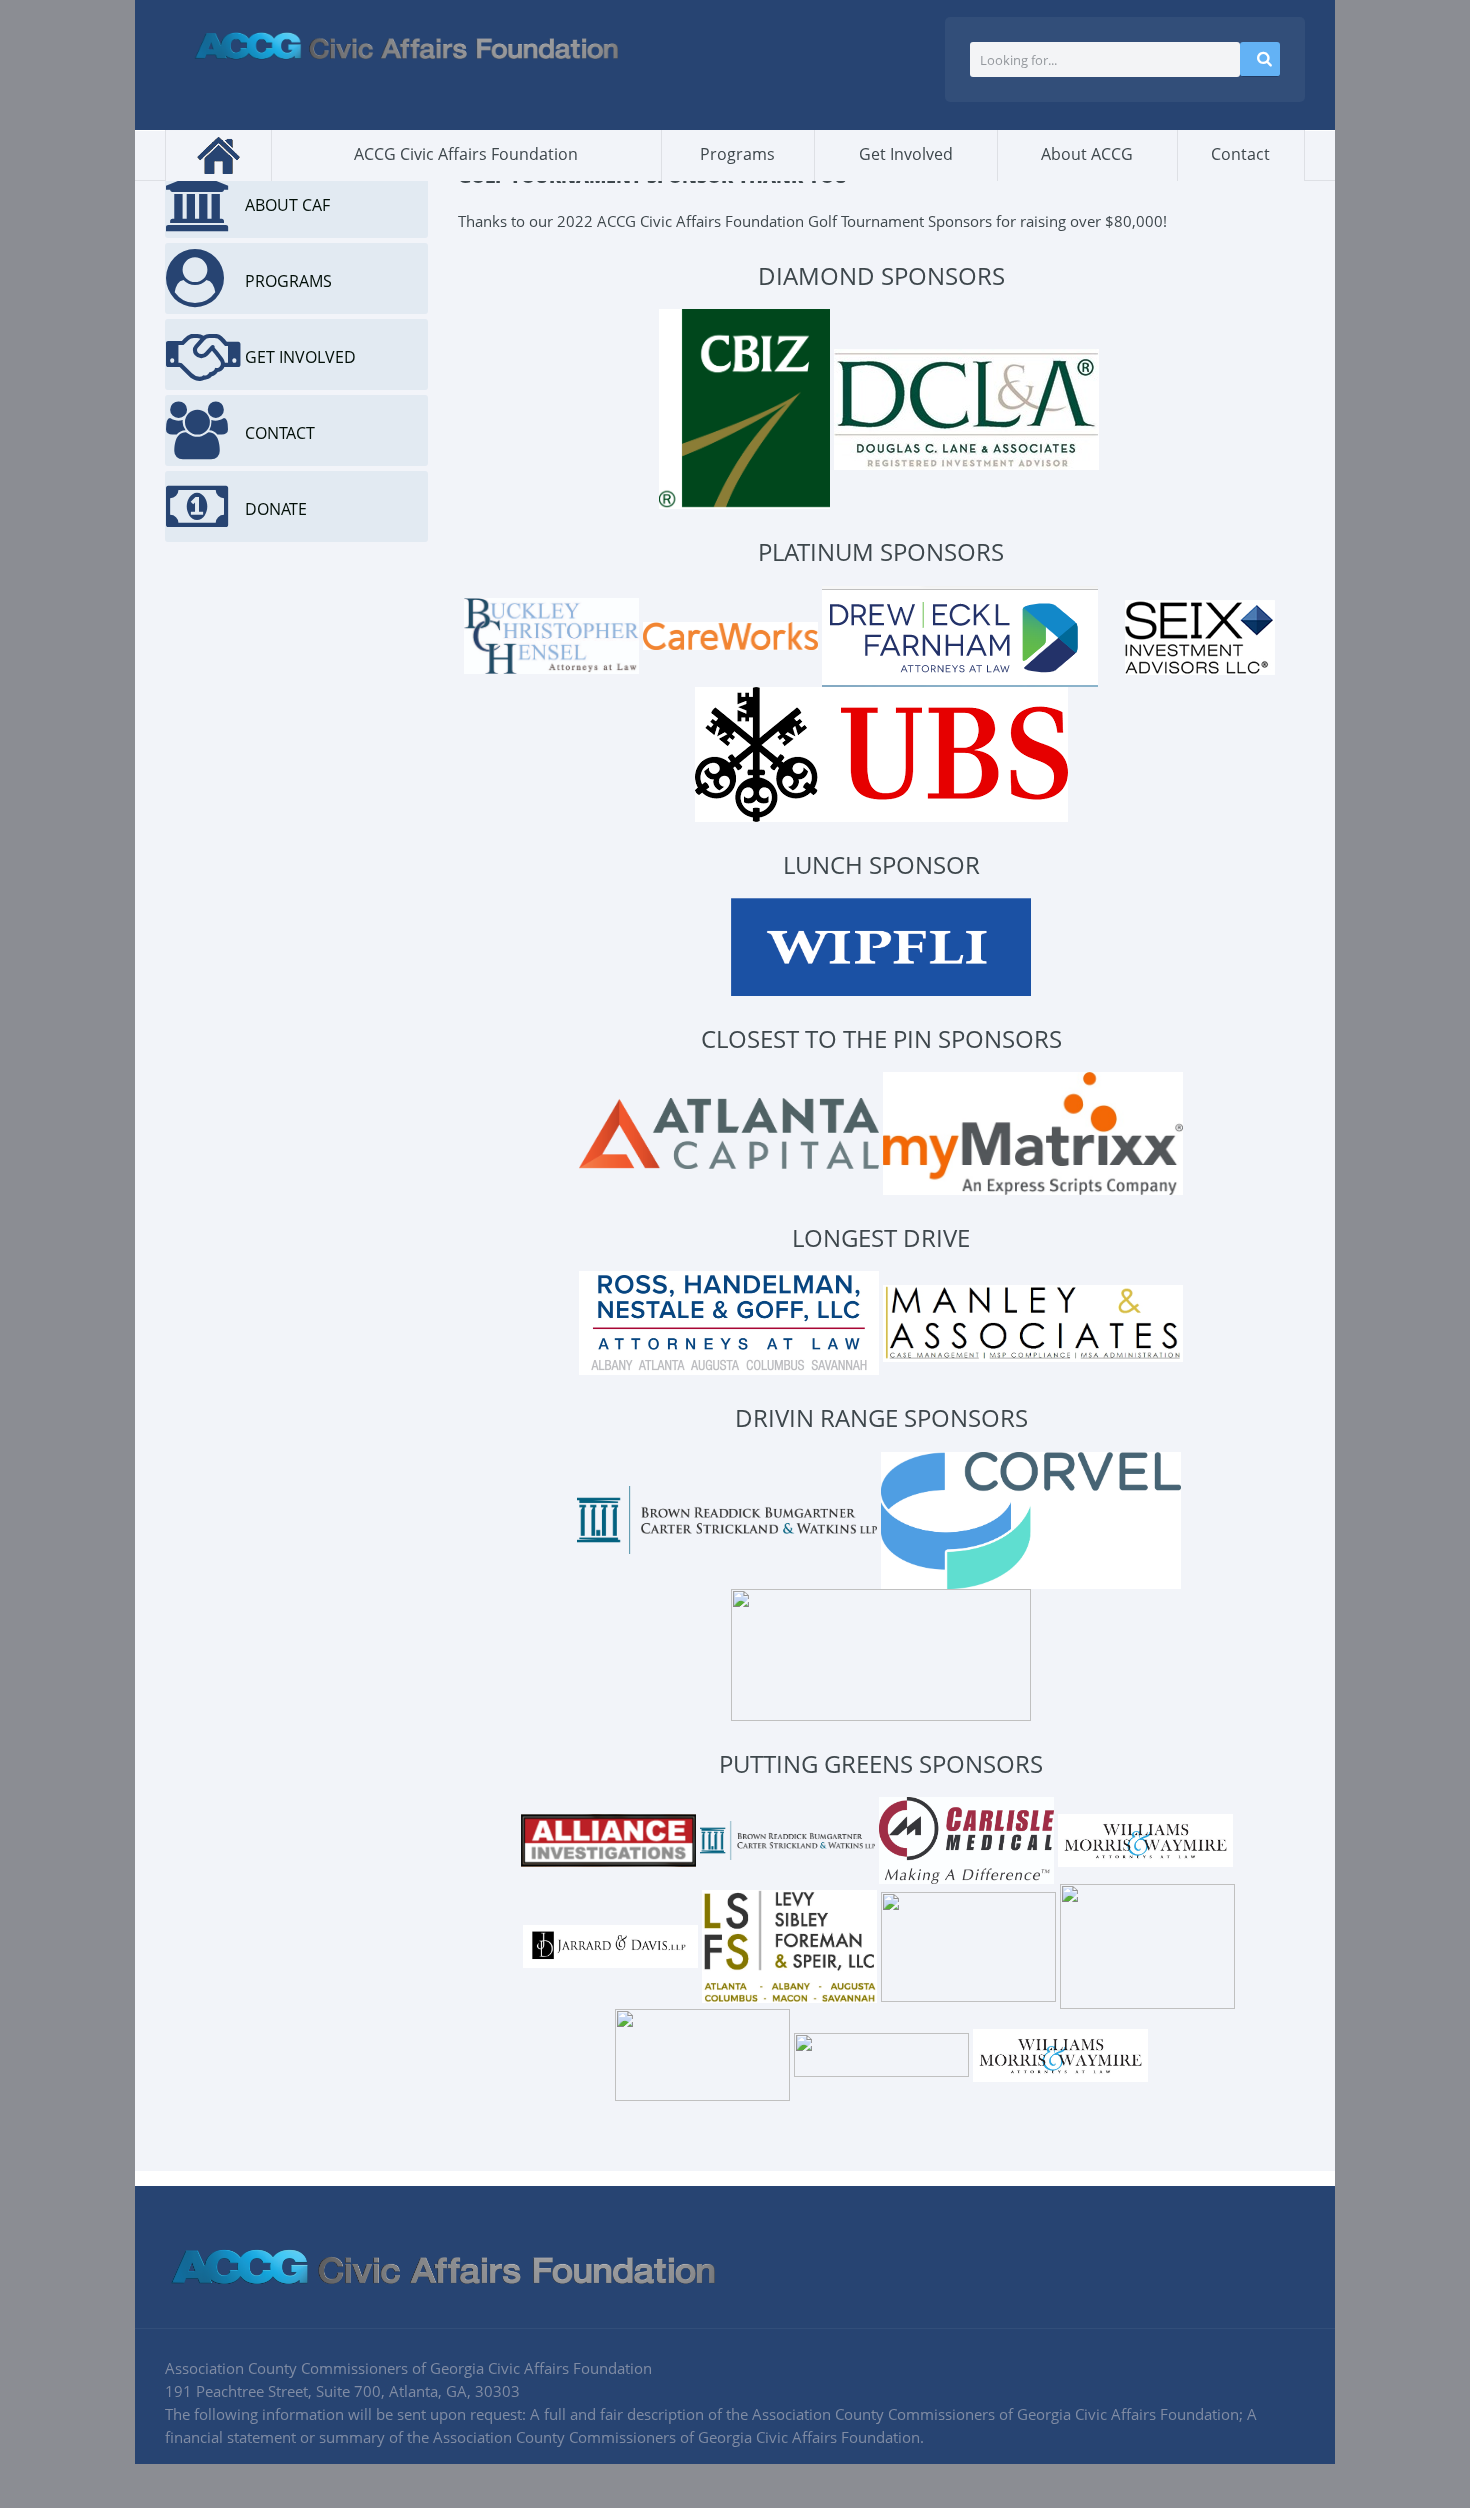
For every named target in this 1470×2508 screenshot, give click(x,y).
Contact (1240, 154)
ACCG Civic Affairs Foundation (466, 154)
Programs (737, 154)
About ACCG (1087, 154)
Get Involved (906, 154)
